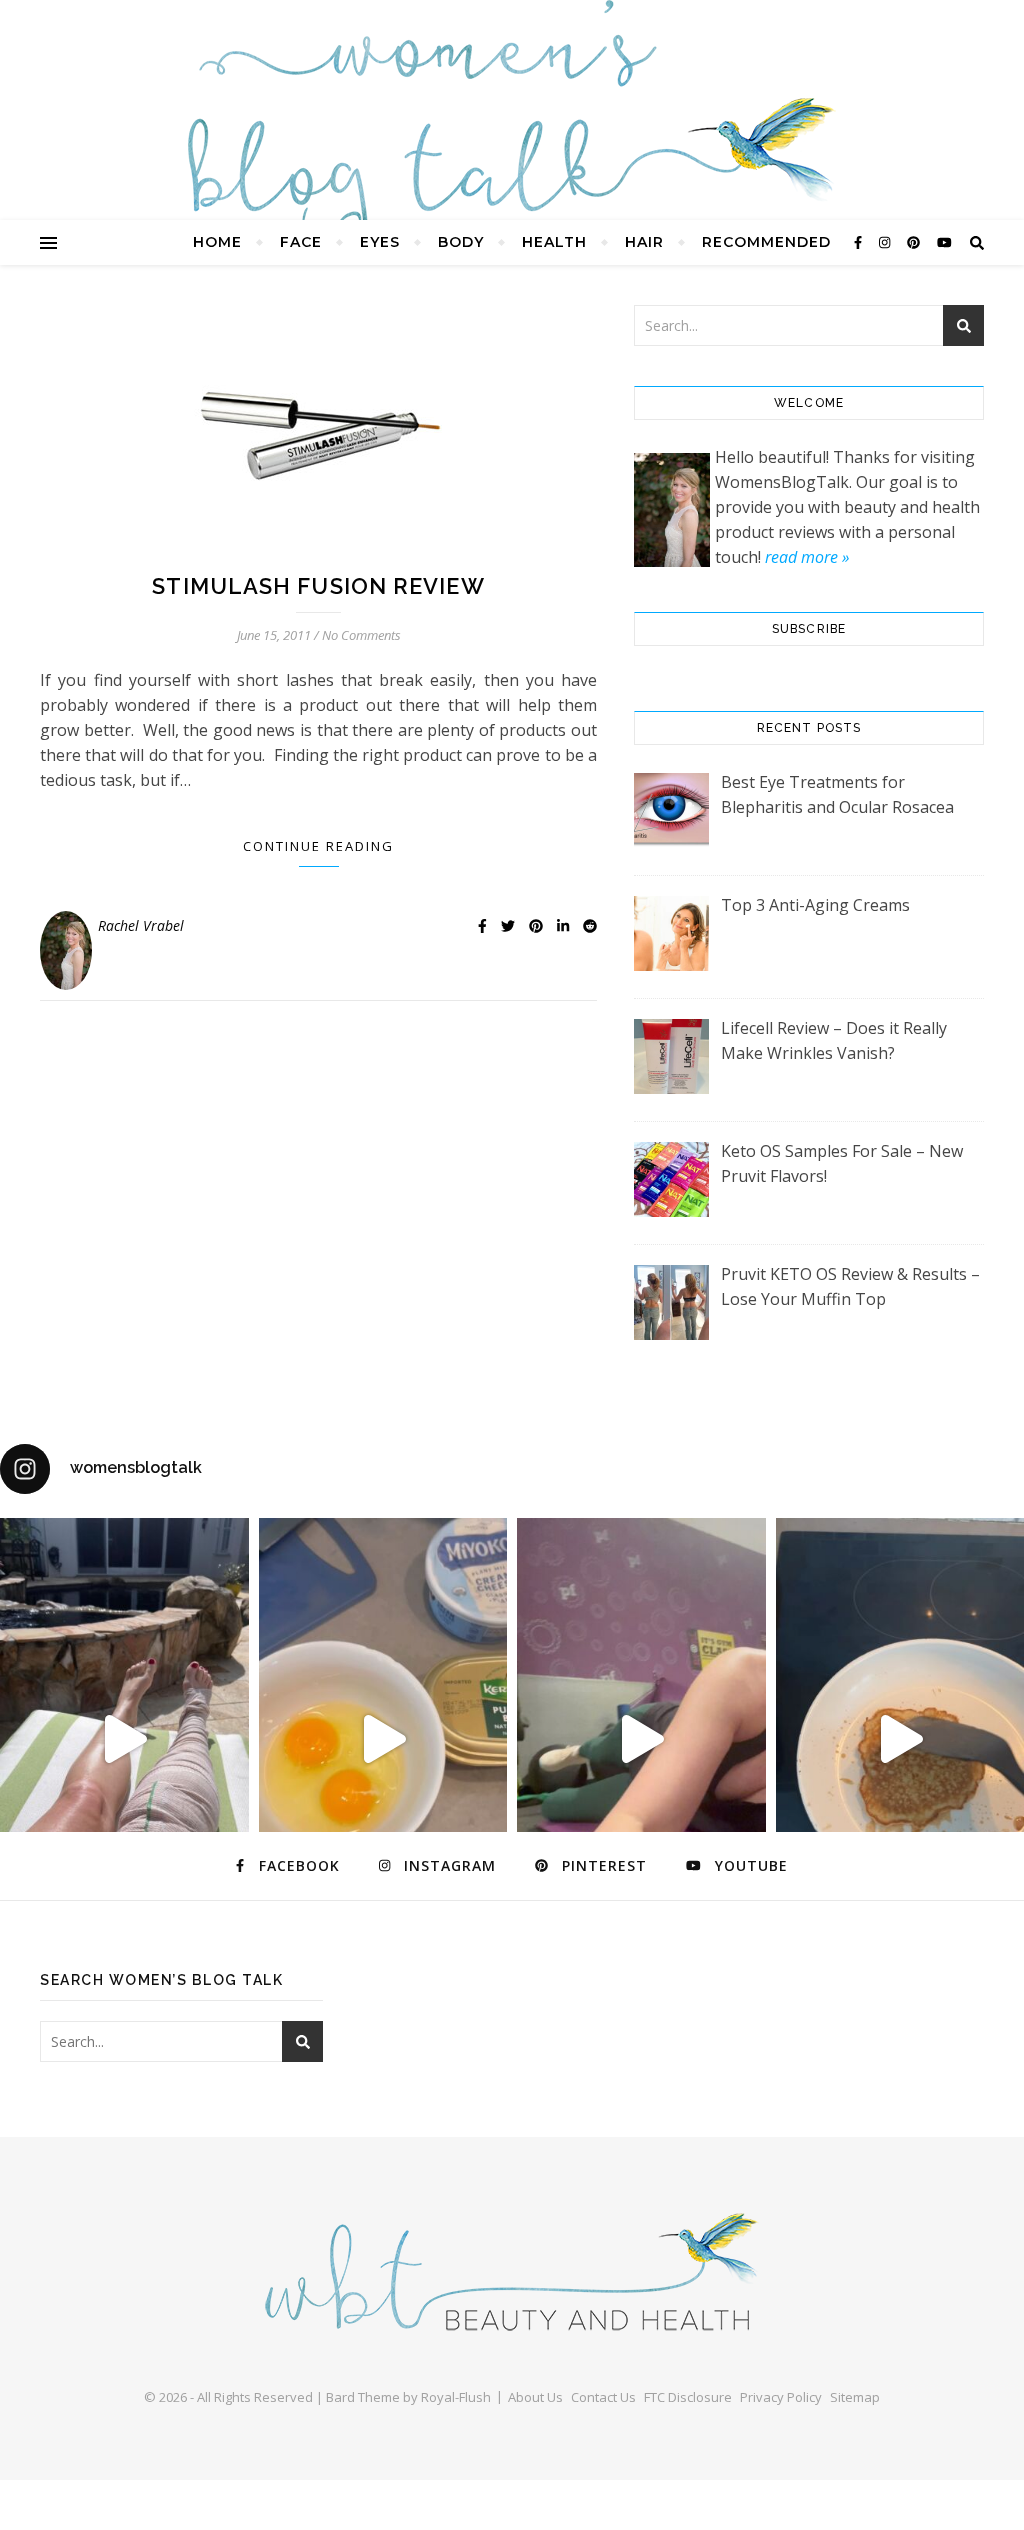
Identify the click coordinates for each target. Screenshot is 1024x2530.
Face (301, 242)
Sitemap (855, 2397)
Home (217, 242)
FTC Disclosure (688, 2397)
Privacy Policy (781, 2397)
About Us (535, 2397)
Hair (644, 242)
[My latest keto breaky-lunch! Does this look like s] (383, 1739)
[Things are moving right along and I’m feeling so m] (641, 1739)
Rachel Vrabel (141, 925)
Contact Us (603, 2397)
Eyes (380, 242)
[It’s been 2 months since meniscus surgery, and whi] (124, 1739)
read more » (807, 557)
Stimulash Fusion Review (318, 586)
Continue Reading (318, 846)
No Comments (361, 635)
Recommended (766, 242)
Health (554, 242)
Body (461, 242)
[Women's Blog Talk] (512, 140)
